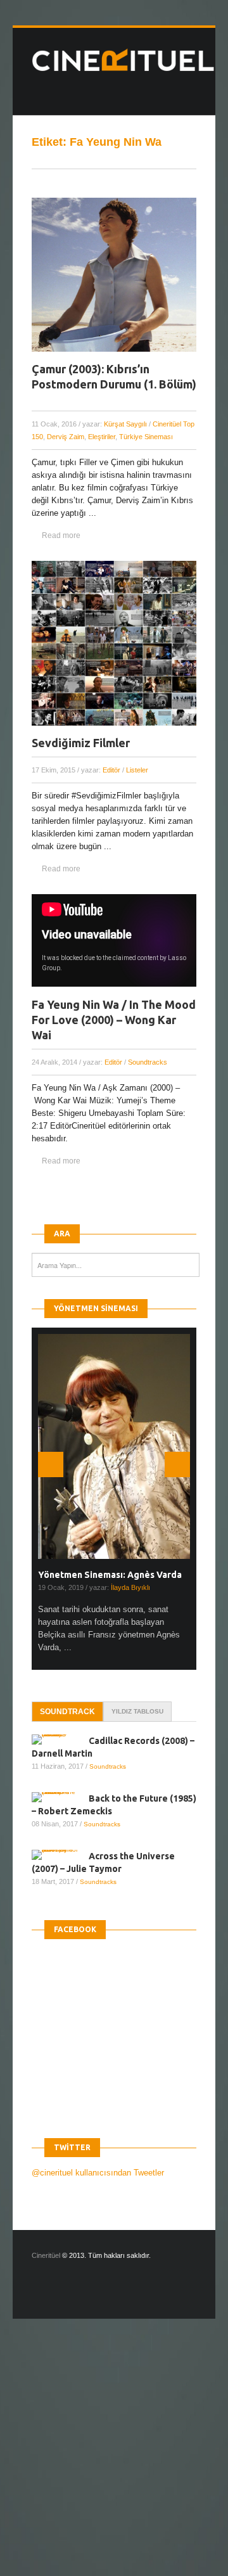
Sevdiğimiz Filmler (81, 743)
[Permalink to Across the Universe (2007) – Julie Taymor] (60, 1855)
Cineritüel (46, 2255)
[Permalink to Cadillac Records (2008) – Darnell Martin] (60, 1740)
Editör (111, 770)
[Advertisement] (114, 2458)
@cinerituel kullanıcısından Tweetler (98, 2173)
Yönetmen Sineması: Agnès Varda (110, 1575)
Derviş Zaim (66, 437)
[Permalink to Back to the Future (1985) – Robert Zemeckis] (60, 1797)
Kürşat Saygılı (125, 424)
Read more (61, 535)
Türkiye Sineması (146, 437)
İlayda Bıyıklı (130, 1587)
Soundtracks (148, 1062)
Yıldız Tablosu (137, 1711)
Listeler (137, 770)
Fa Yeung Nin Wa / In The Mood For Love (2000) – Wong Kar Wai (114, 1020)
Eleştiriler (102, 437)
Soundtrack (67, 1712)
